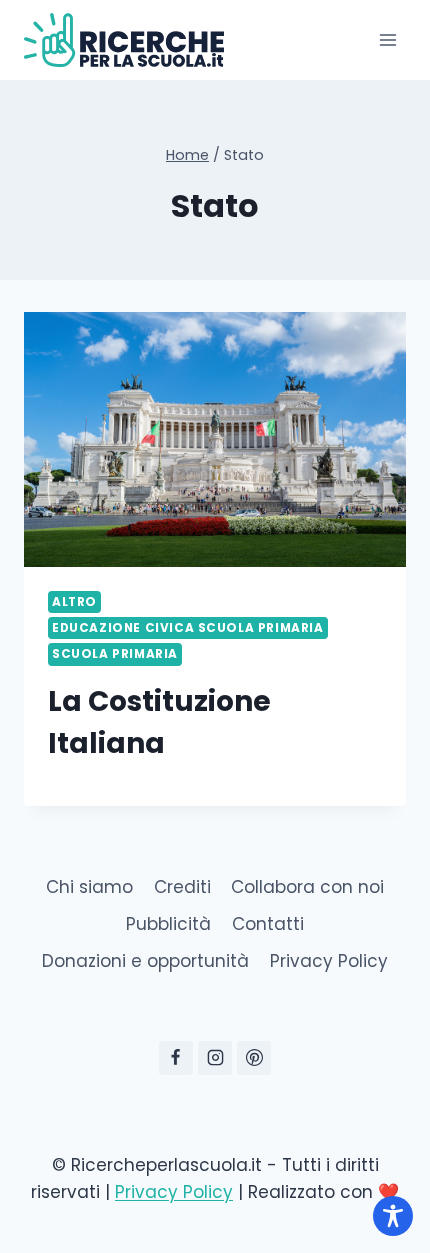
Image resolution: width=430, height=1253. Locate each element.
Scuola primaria (115, 654)
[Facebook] (176, 1058)
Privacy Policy (329, 961)
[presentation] (215, 439)
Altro (74, 602)
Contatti (268, 924)
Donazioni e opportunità (145, 961)
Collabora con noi (307, 887)
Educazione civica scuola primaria (188, 628)
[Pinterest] (254, 1058)
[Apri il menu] (387, 39)
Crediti (182, 887)
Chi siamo (89, 887)
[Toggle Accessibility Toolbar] (393, 1216)
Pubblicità (168, 924)
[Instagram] (215, 1058)
